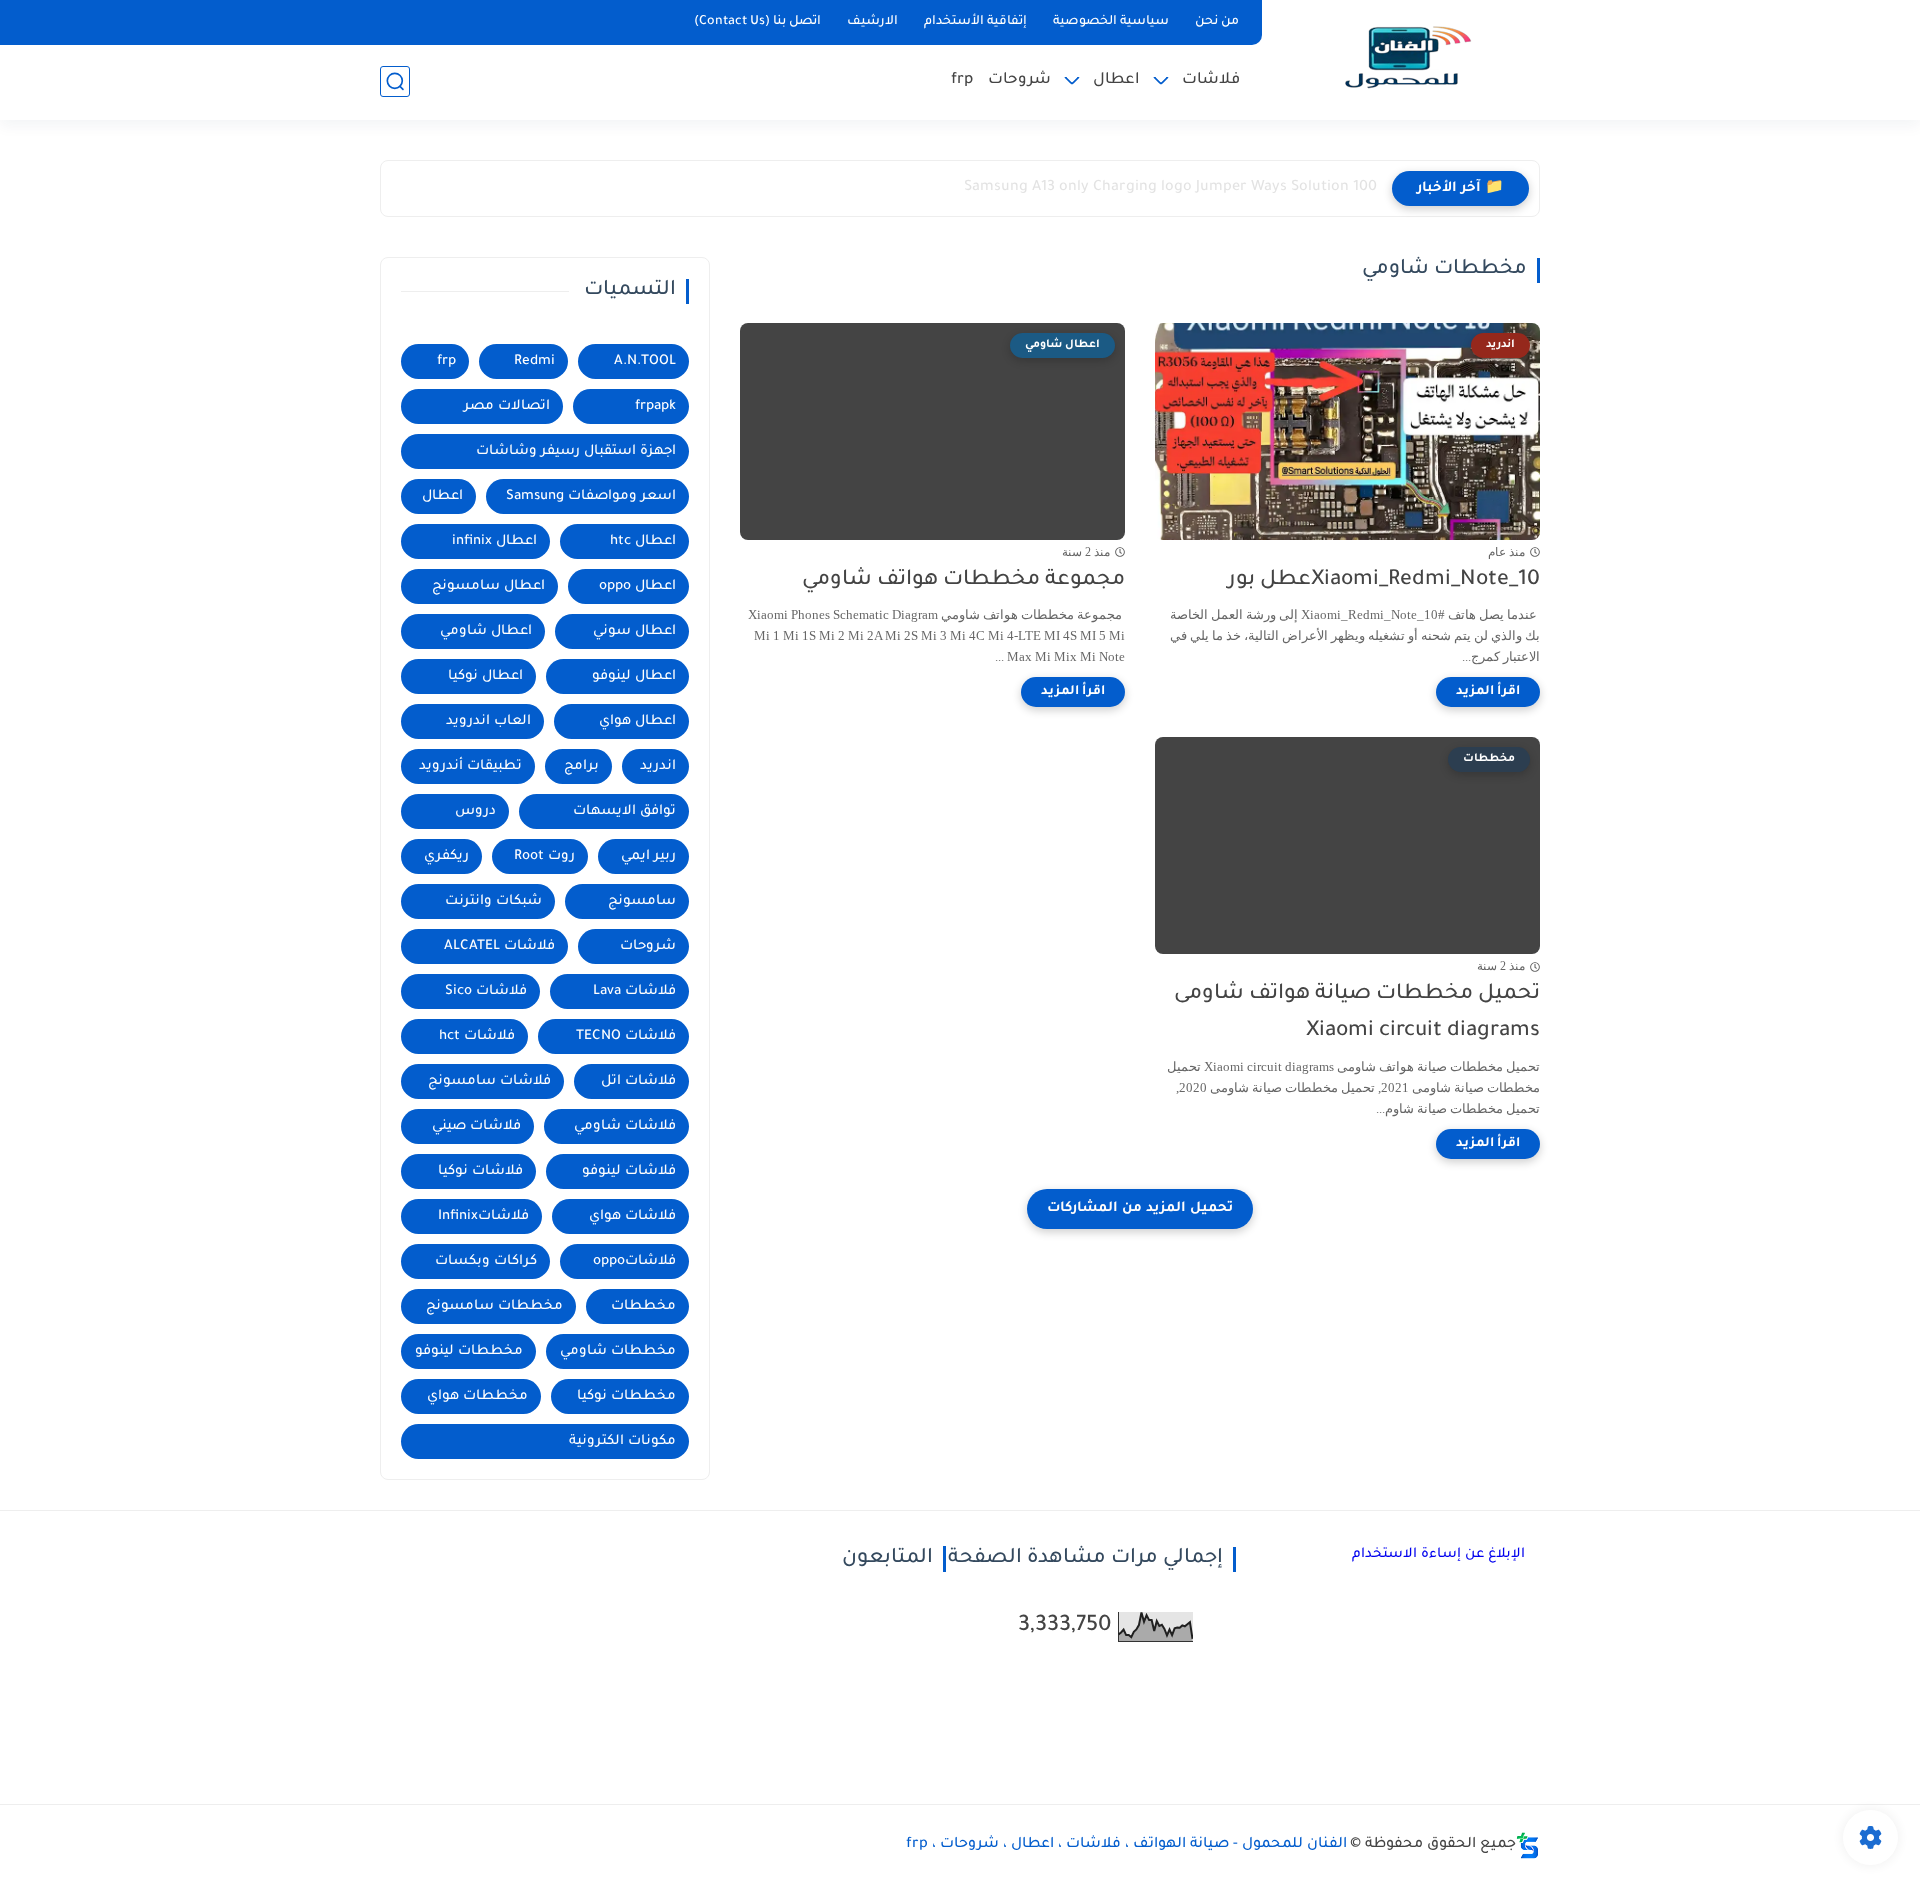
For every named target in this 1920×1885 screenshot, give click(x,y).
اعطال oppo (637, 586)
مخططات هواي (477, 1396)
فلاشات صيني (476, 1126)
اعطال (1116, 80)
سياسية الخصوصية (1111, 22)
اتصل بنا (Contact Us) (757, 22)
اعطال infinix (494, 541)
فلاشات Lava (634, 991)
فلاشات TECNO (626, 1036)
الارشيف (872, 22)
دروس (475, 811)
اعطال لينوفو (634, 676)
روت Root (544, 856)
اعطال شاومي (486, 631)
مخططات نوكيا (626, 1396)
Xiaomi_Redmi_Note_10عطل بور (1384, 580)
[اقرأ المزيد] (1488, 692)
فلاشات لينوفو (629, 1171)
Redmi (534, 361)
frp (962, 80)
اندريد (658, 766)
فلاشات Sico (486, 991)
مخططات (643, 1306)
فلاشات (1211, 80)
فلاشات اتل (638, 1081)
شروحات (1019, 80)
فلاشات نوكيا (480, 1171)
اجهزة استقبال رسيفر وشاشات (576, 451)
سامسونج (642, 901)
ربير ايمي (648, 856)
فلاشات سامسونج (489, 1081)
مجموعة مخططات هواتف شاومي (963, 580)
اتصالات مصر (507, 406)
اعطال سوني (634, 631)
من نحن (1217, 22)
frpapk (655, 406)
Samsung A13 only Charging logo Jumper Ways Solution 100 (1170, 188)
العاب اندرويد (488, 721)
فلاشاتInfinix (483, 1216)
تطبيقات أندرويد (470, 766)
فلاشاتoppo (634, 1261)
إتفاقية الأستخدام (975, 22)
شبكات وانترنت (493, 901)
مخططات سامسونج (494, 1306)
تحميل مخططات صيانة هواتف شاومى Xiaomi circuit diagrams (1357, 1013)
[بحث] (395, 81)
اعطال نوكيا (485, 676)
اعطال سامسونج (488, 586)
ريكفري (446, 856)
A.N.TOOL (645, 361)
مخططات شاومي (618, 1351)
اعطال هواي (637, 721)
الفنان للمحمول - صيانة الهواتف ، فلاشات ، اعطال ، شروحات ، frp (1126, 1845)
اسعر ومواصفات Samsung (591, 496)
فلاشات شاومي (625, 1126)
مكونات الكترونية (622, 1441)
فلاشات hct (477, 1036)
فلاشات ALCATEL (499, 946)
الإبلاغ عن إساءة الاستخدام (1438, 1554)
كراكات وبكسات (486, 1261)
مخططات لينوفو (469, 1351)
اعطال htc (643, 541)
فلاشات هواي (632, 1216)
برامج (581, 766)
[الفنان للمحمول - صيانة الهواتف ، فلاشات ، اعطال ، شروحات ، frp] (1405, 58)
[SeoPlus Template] (1528, 1845)
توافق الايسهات (624, 811)
